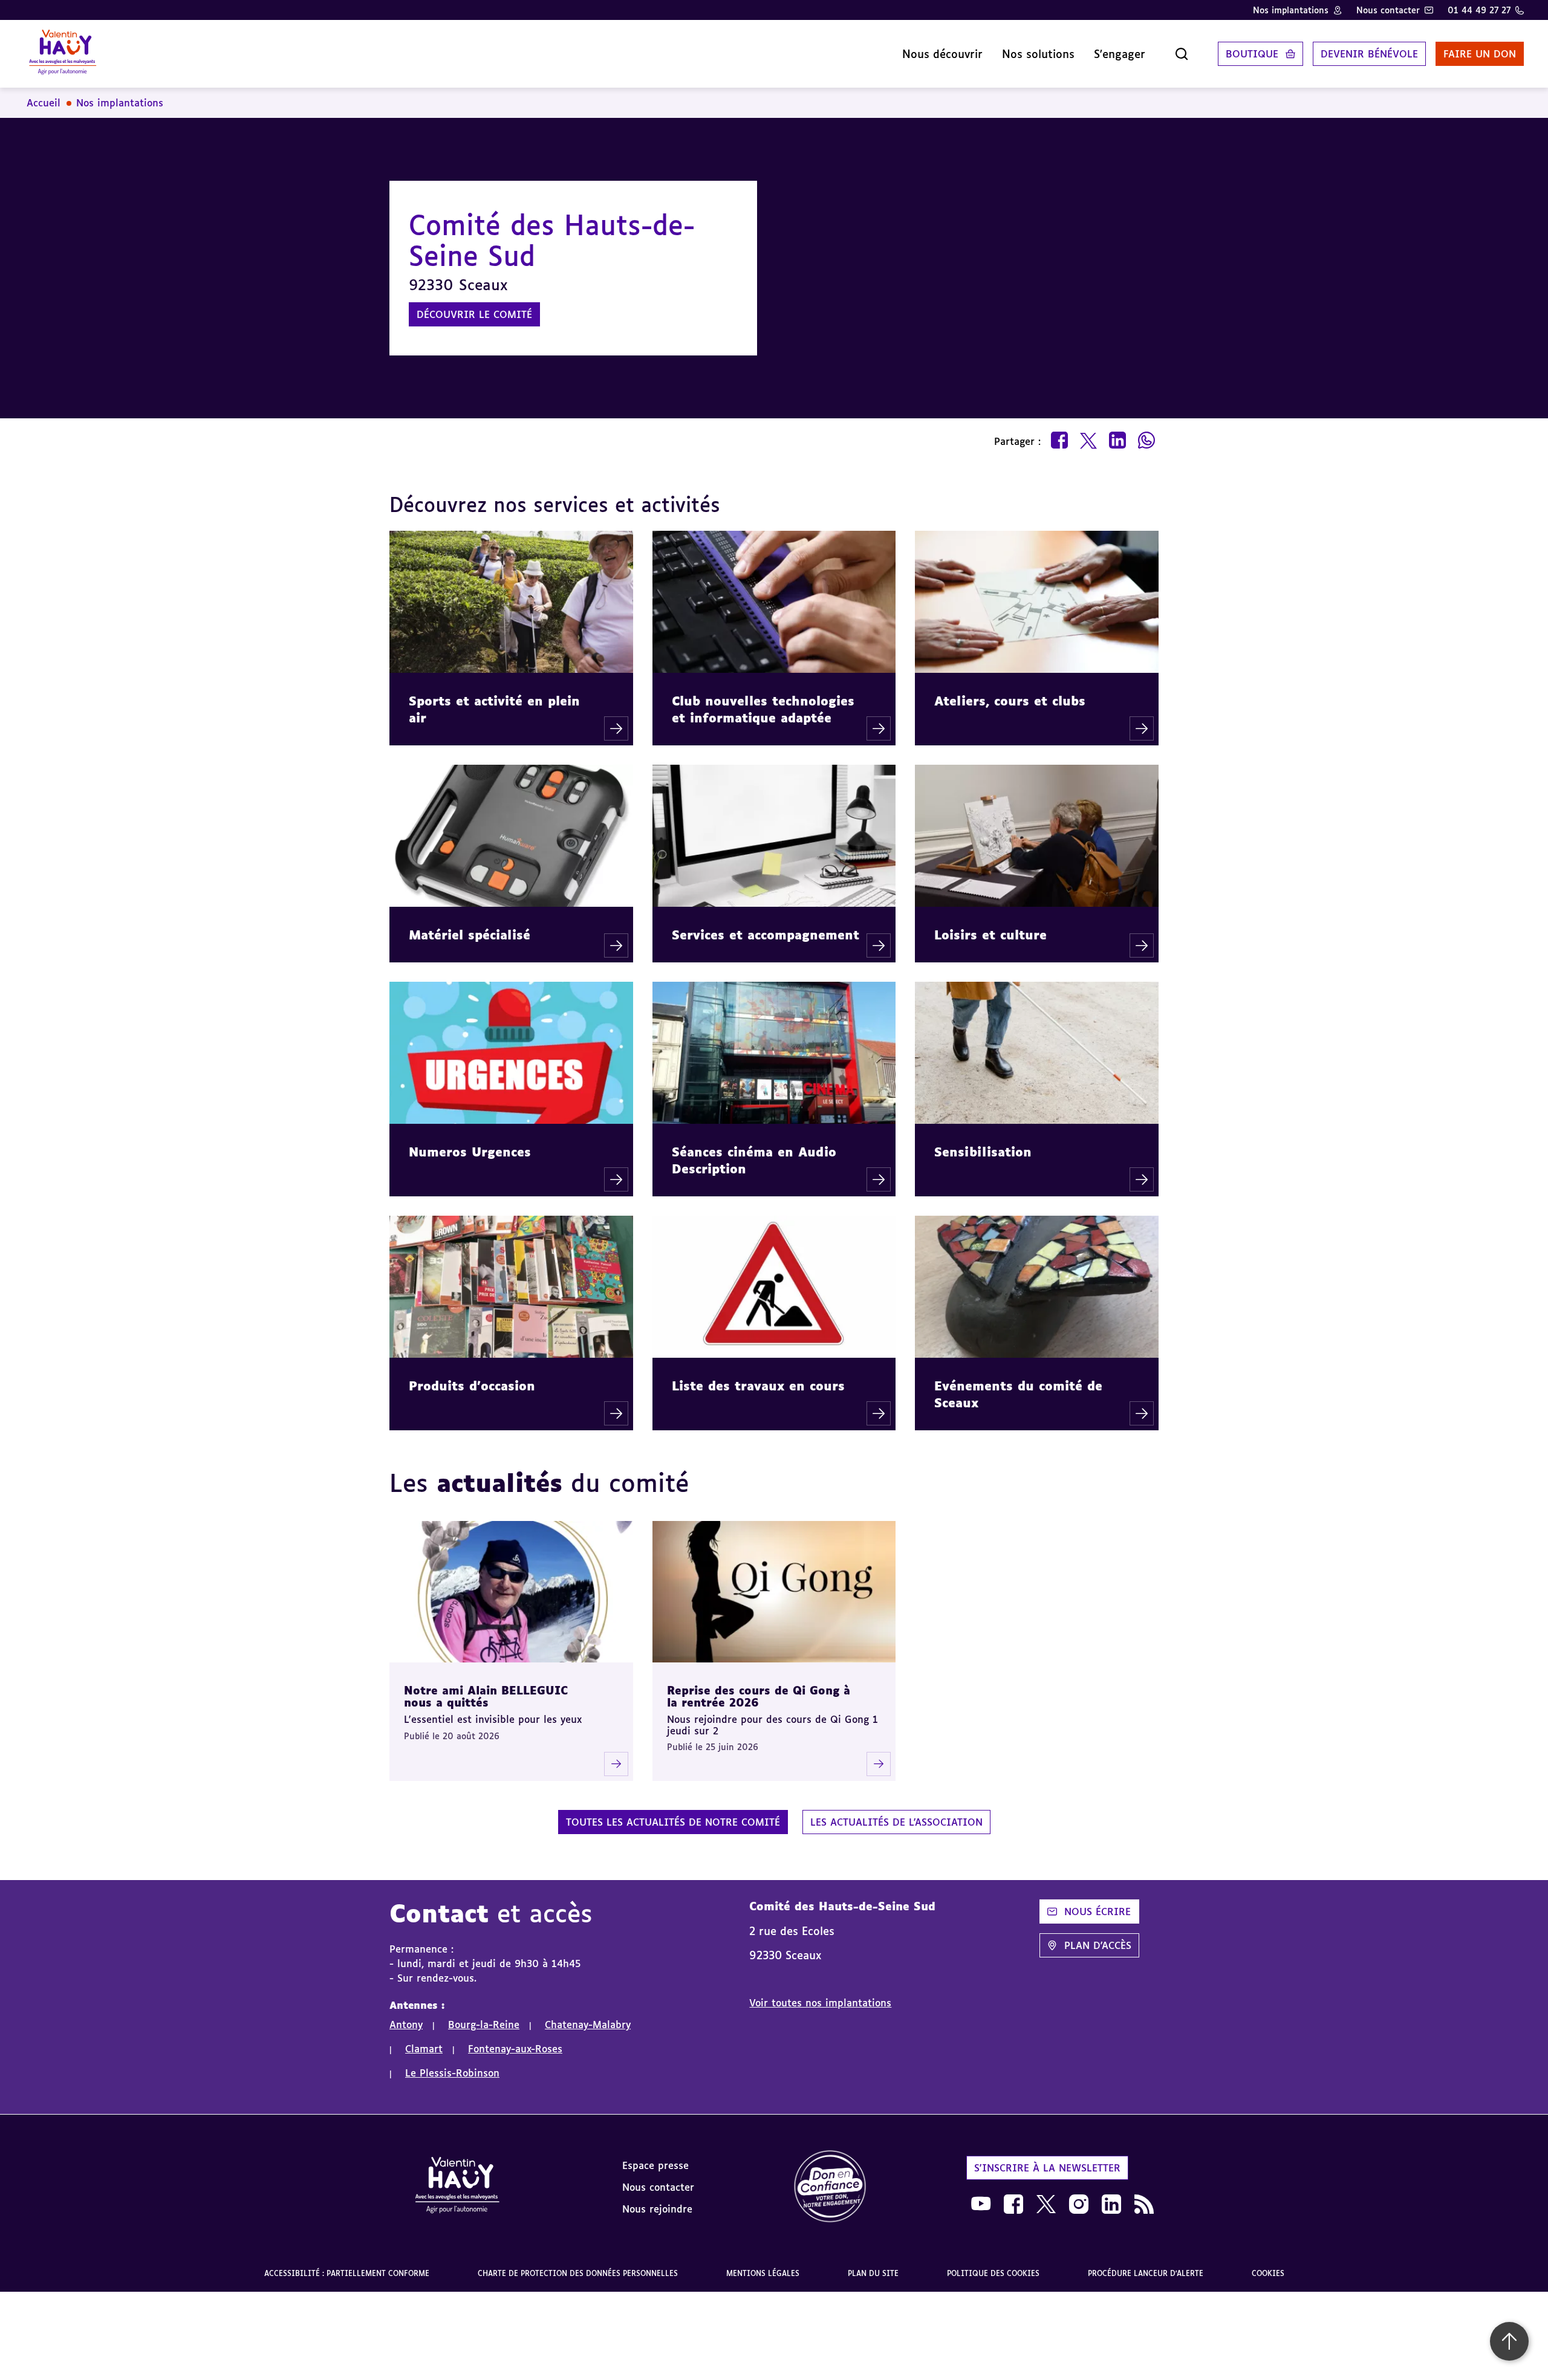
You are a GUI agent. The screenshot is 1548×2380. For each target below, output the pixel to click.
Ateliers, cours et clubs (1010, 701)
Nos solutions (1038, 54)
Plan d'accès (1098, 1945)
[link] (830, 2187)
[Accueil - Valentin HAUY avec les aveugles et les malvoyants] (457, 2187)
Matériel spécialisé (470, 935)
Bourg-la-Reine (484, 2025)
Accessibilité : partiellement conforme (347, 2273)
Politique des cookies (993, 2273)
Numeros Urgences (470, 1152)
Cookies (1268, 2273)
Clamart (424, 2049)
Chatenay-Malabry (588, 2025)
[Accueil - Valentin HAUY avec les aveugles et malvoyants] (63, 54)
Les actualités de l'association (896, 1822)
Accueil (44, 103)
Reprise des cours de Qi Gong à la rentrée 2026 (759, 1697)
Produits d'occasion (472, 1386)
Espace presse (655, 2165)
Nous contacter (1388, 10)
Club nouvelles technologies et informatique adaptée (763, 709)
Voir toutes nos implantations (820, 2003)
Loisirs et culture (990, 935)
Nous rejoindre (657, 2209)
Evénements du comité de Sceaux (1018, 1394)
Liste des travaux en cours (758, 1386)
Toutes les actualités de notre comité (673, 1822)
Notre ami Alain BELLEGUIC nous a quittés (486, 1697)
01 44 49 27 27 (1479, 10)
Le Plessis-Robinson (452, 2073)
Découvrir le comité (474, 314)
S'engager (1120, 54)
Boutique (1252, 54)
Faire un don (1480, 54)
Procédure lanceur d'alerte (1146, 2273)
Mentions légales (763, 2273)
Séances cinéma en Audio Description (754, 1160)
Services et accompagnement (766, 935)
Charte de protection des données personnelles (578, 2273)
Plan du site (873, 2273)
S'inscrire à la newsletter (1047, 2168)
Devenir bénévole (1369, 54)
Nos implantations (1291, 10)
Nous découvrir (942, 54)
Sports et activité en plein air (494, 709)
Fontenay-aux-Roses (515, 2049)
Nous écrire (1098, 1911)
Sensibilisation (983, 1152)
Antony (406, 2025)
